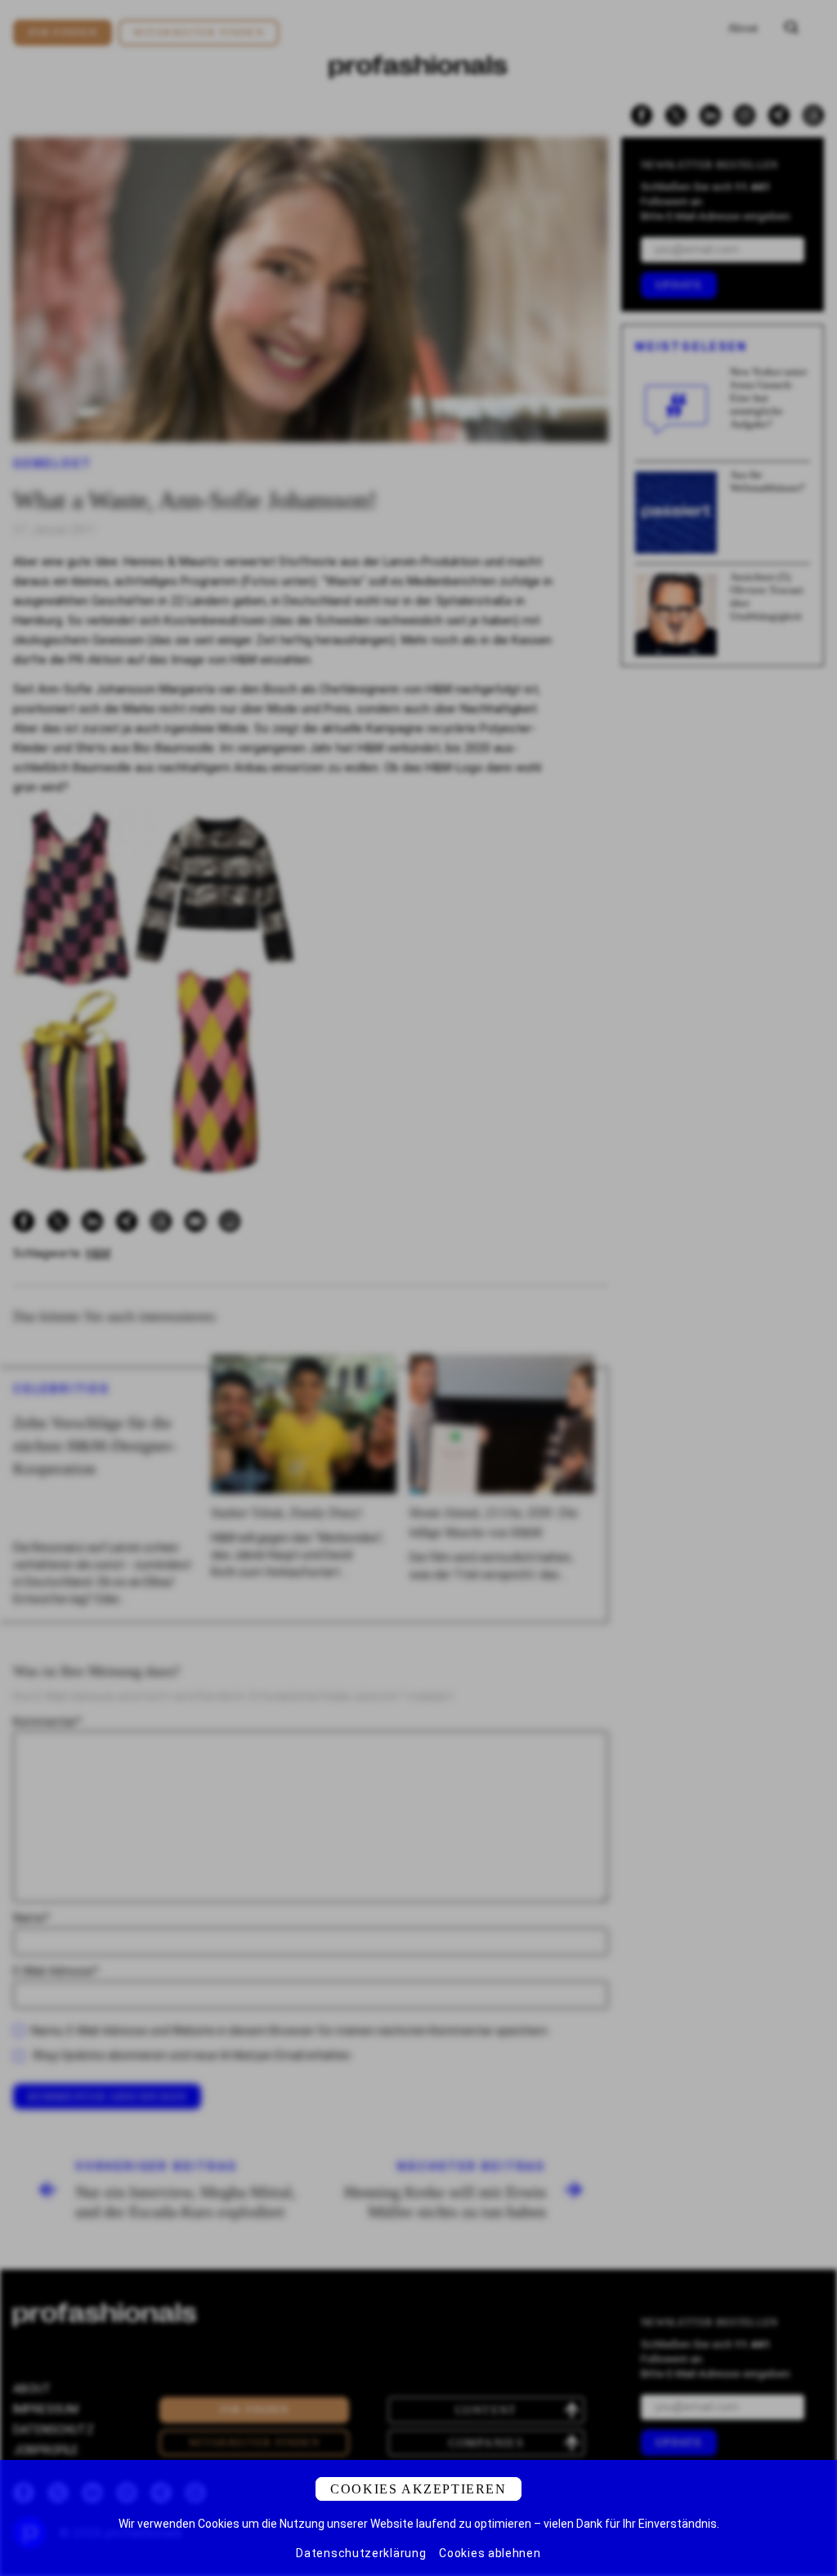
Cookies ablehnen (490, 2553)
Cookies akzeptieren (418, 2489)
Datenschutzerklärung (361, 2553)
